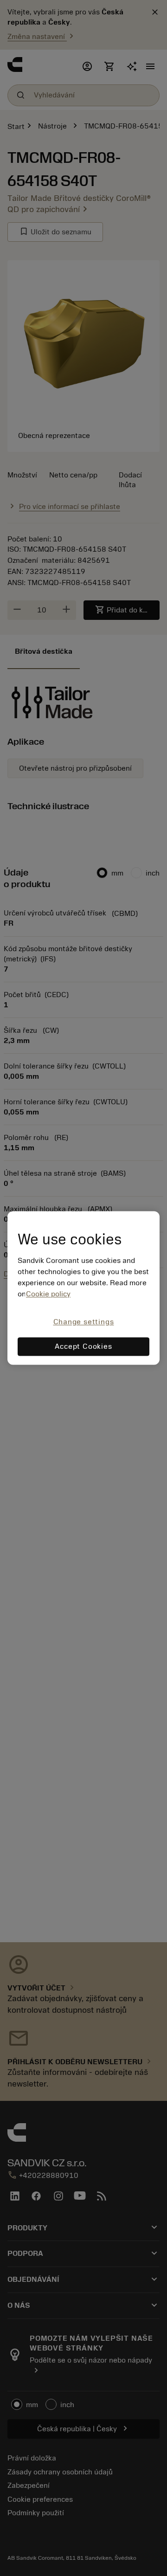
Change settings (84, 1322)
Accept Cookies (83, 1347)
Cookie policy (48, 1294)
